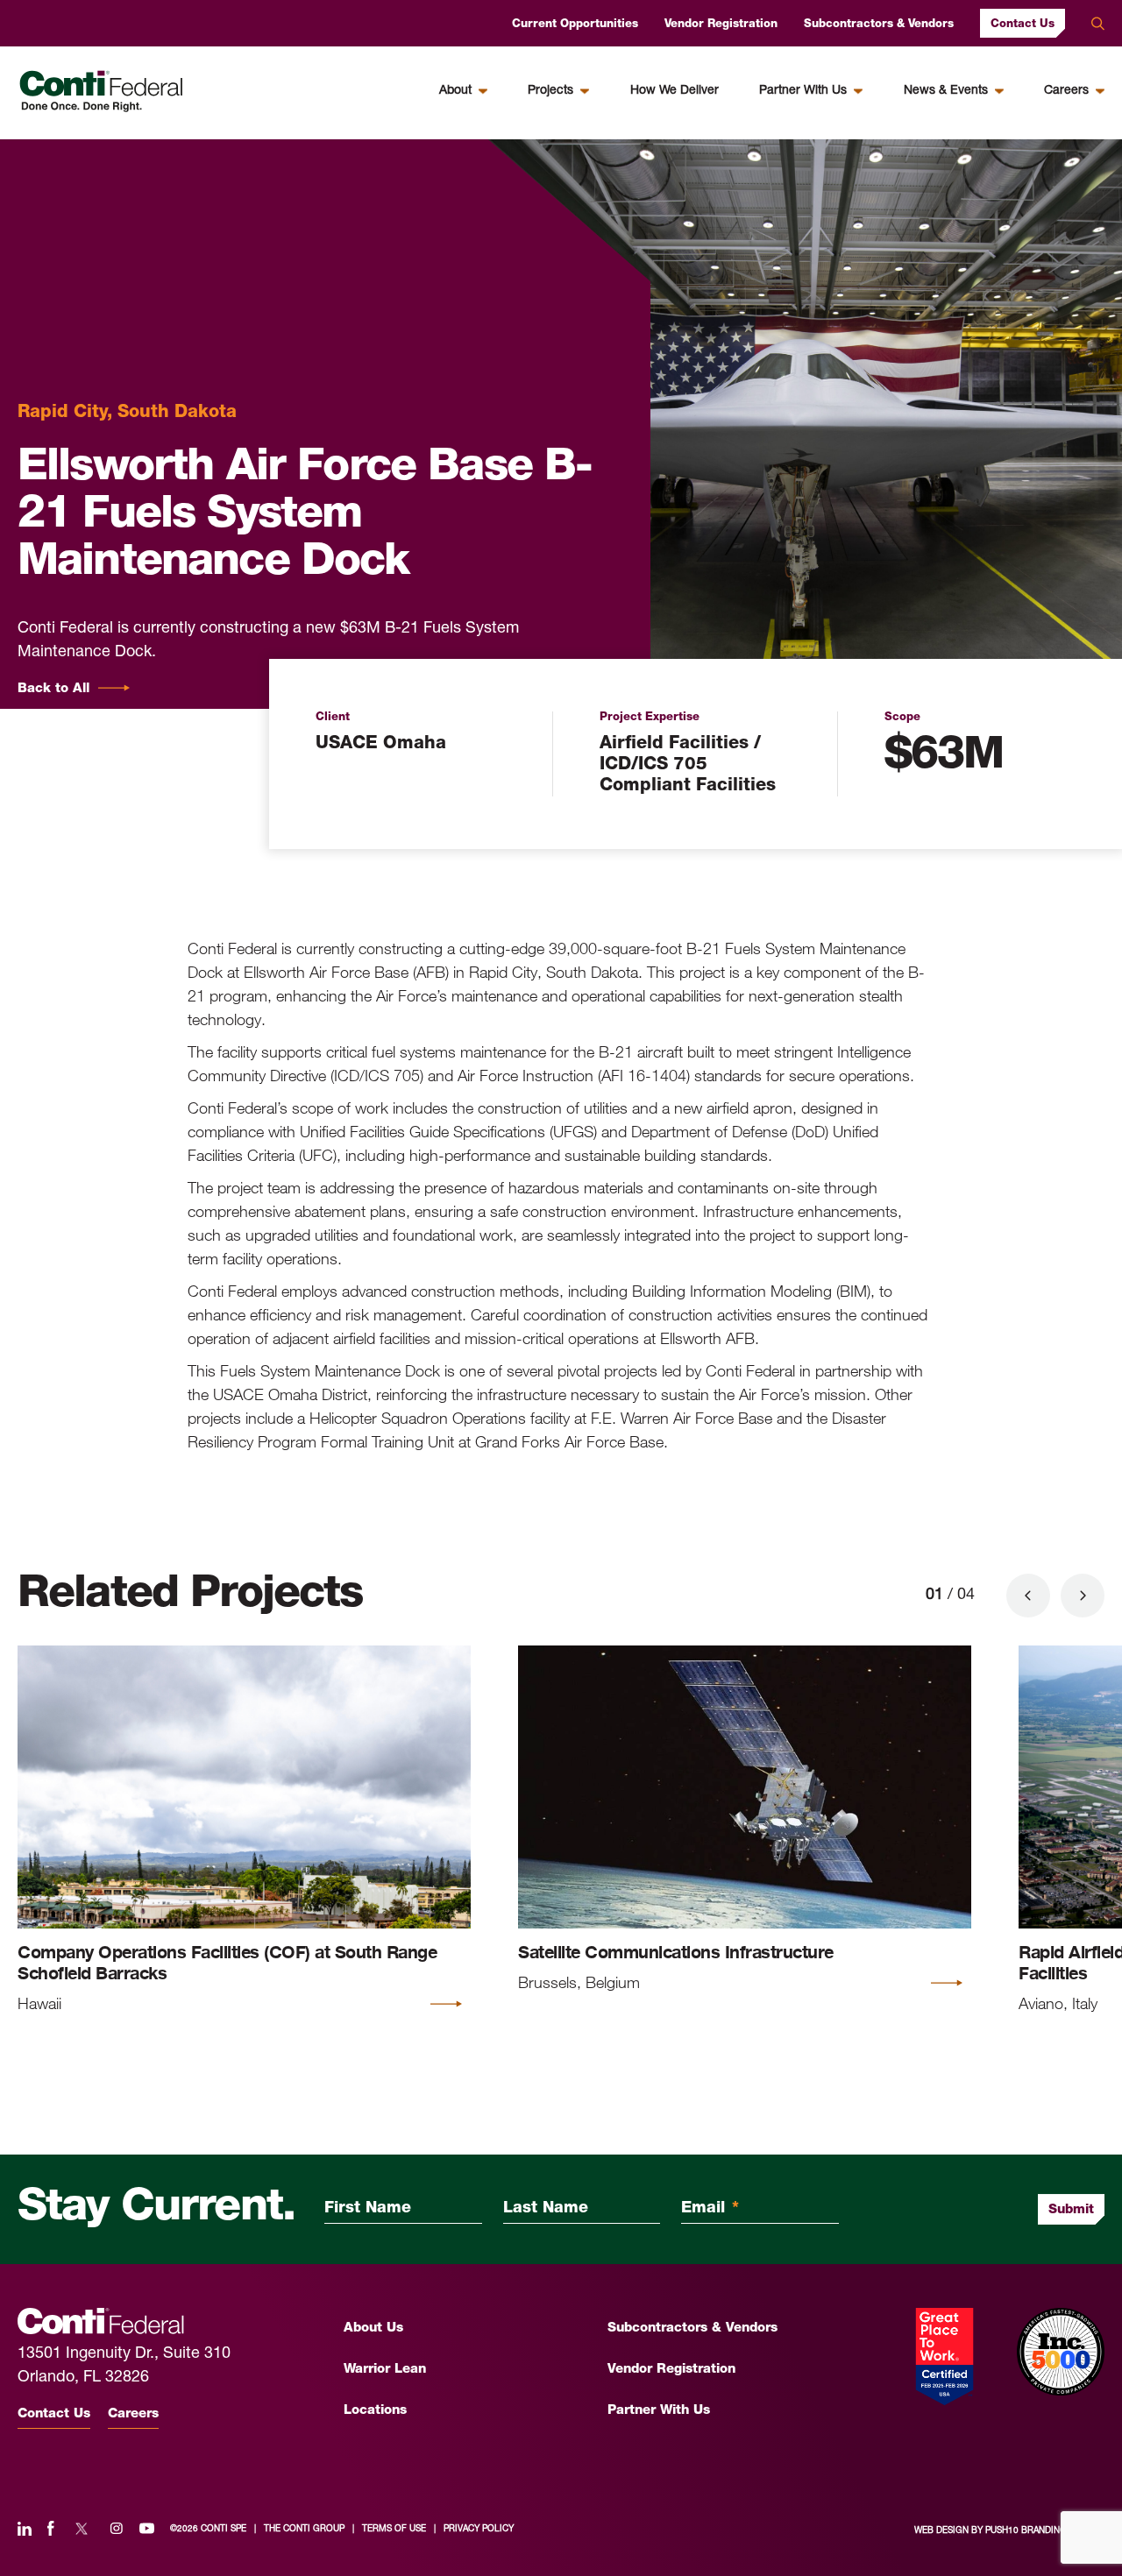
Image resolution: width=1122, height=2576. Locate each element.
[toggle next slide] (1083, 1596)
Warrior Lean (385, 2370)
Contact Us (1023, 24)
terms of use (394, 2529)
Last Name (546, 2209)
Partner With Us (803, 91)
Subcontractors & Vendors (879, 24)
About (455, 91)
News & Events (946, 91)
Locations (375, 2411)
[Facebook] (51, 2530)
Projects (550, 91)
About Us (373, 2328)
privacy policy (479, 2529)
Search (1098, 24)
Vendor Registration (721, 24)
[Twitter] (82, 2530)
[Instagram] (116, 2530)
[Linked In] (25, 2530)
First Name (368, 2209)
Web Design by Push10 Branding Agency (1009, 2531)
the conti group (304, 2529)
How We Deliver (675, 91)
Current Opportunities (575, 24)
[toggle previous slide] (1028, 1596)
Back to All (53, 689)
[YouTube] (147, 2530)
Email (710, 2209)
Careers (1066, 91)
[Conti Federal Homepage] (101, 92)
